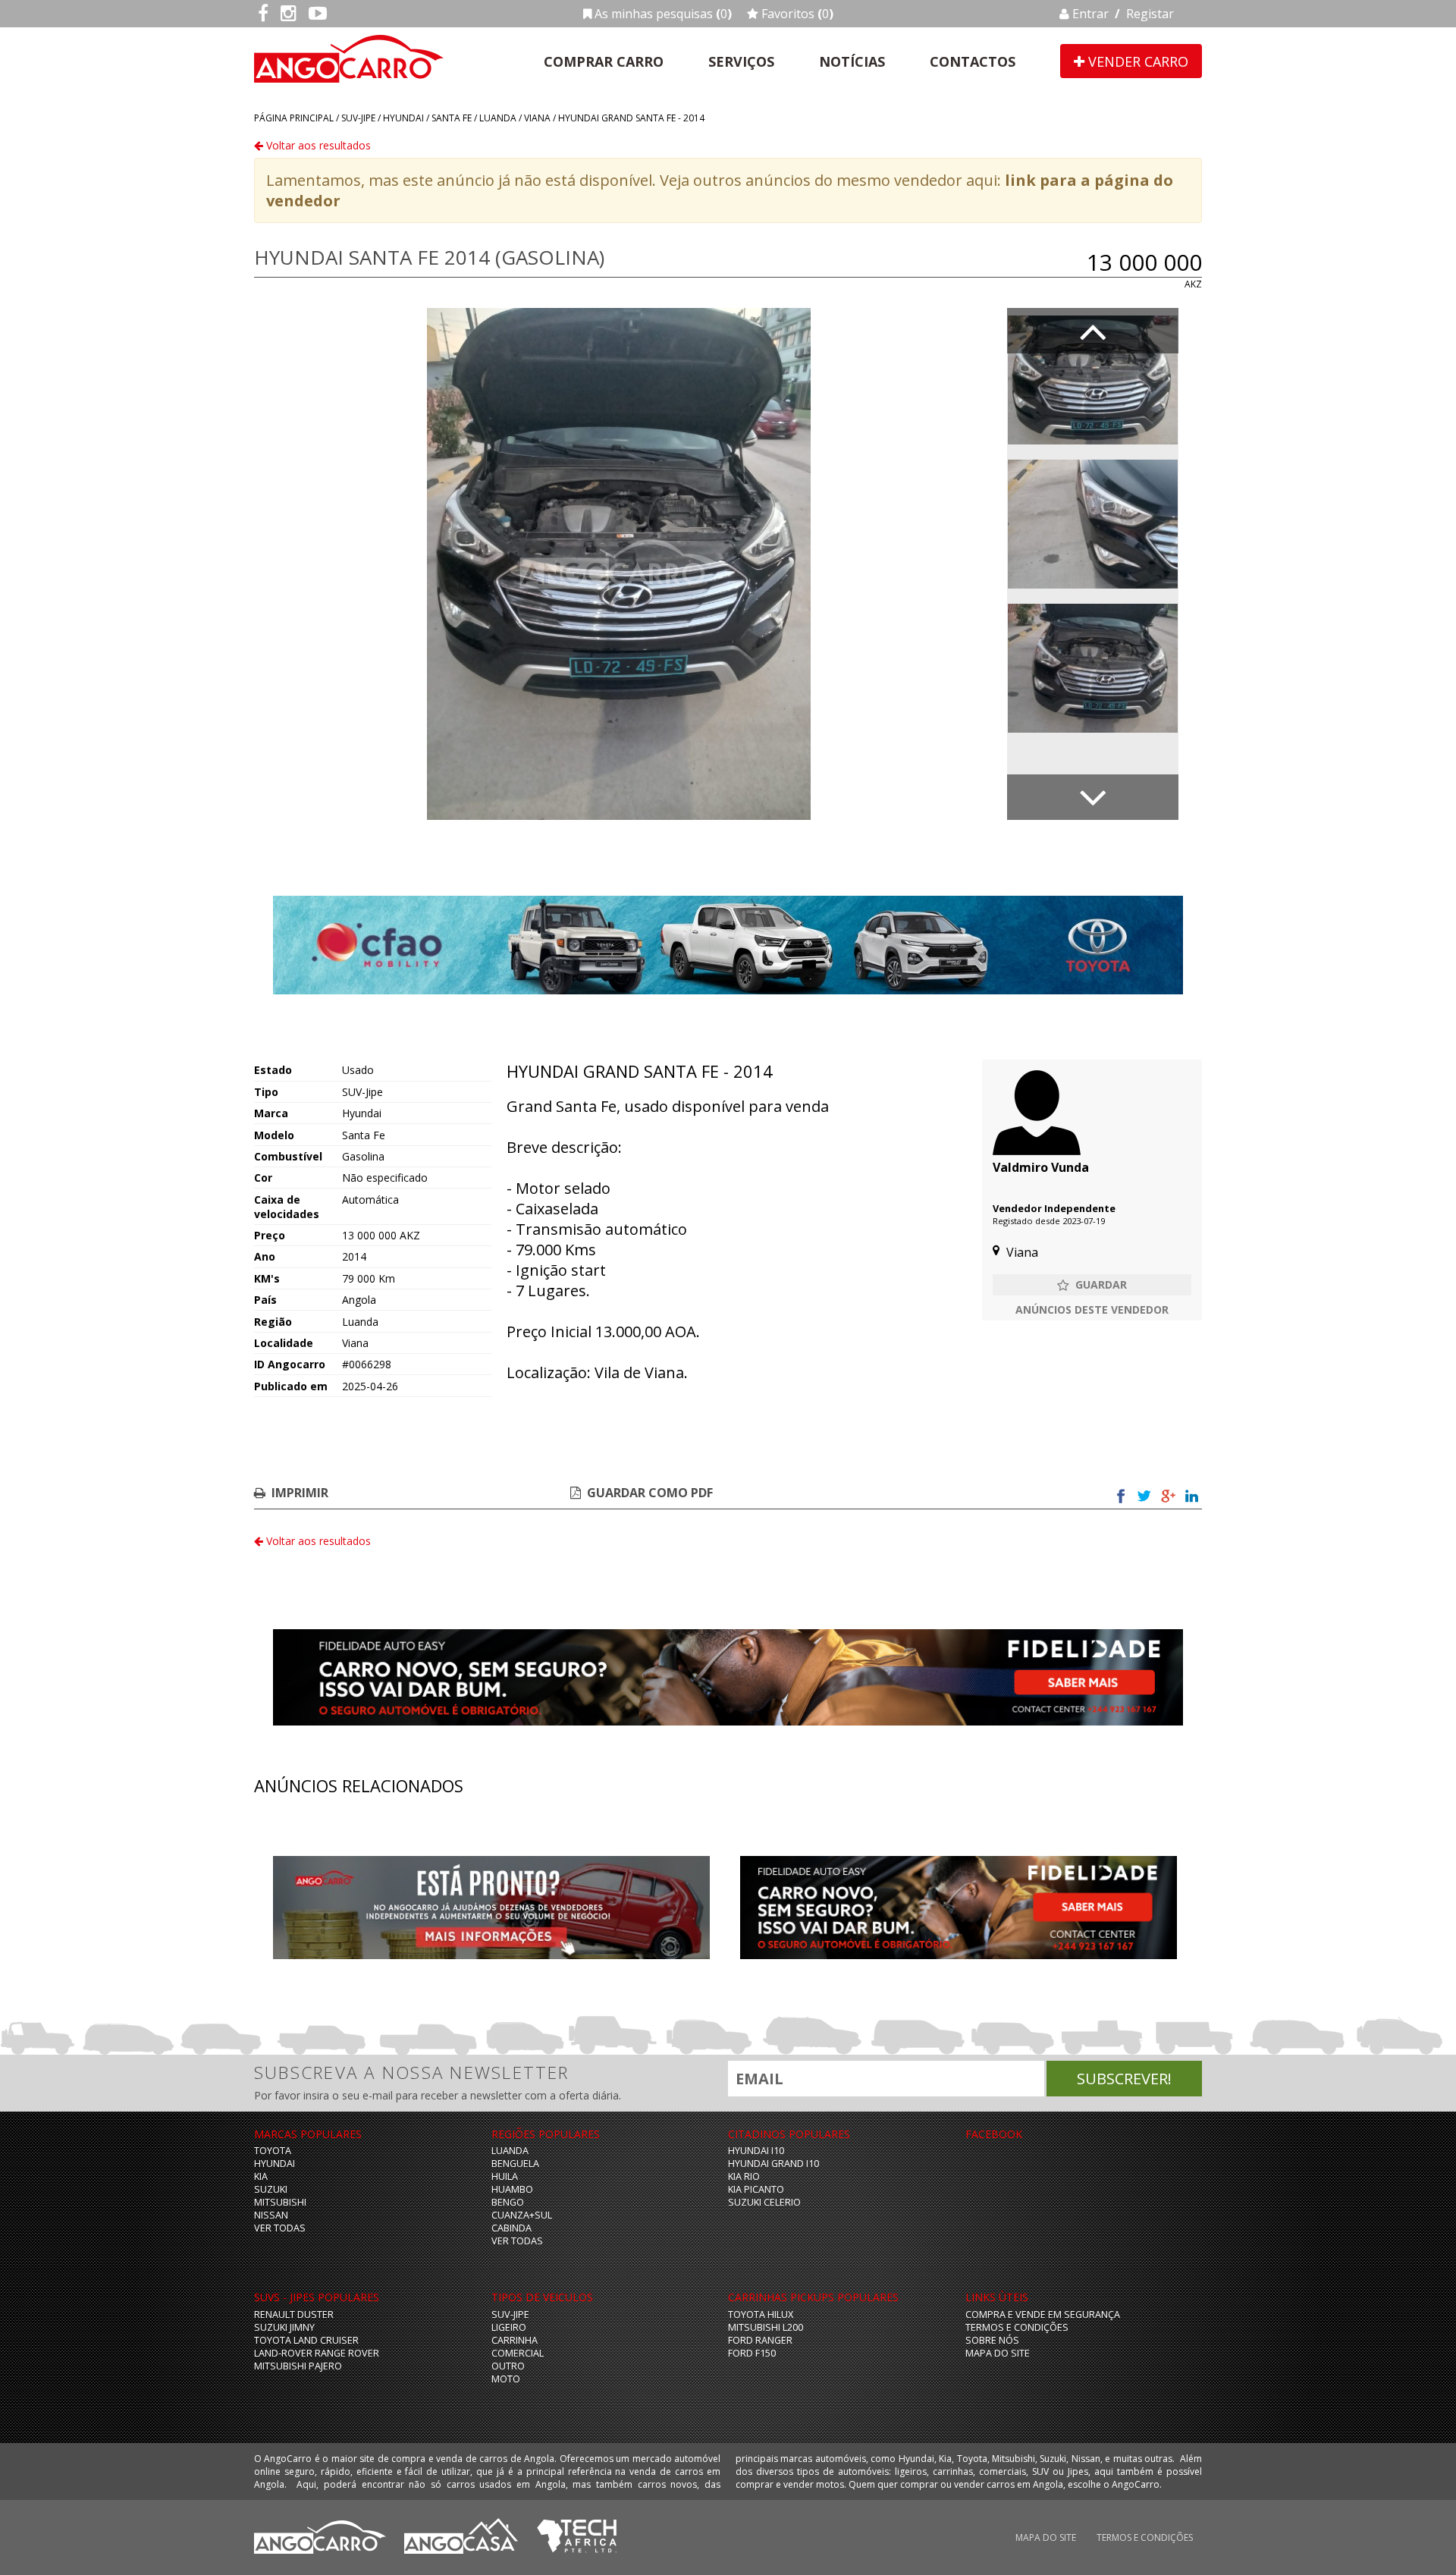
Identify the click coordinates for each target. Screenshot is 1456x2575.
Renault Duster (294, 2314)
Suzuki (271, 2189)
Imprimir (300, 1493)
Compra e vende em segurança (1043, 2314)
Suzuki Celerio (764, 2202)
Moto (506, 2379)
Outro (508, 2366)
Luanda (498, 118)
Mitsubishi (280, 2202)
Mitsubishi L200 (766, 2327)
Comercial (518, 2353)
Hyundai (403, 118)
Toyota (273, 2151)
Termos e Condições (1017, 2327)
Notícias (852, 61)
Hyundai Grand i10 (773, 2164)
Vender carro (1136, 61)
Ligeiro (509, 2327)
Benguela (515, 2164)
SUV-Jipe (358, 118)
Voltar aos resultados (317, 145)
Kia (261, 2176)
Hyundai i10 (756, 2151)
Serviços (741, 61)
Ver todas (280, 2228)
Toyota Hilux (761, 2314)
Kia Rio (744, 2176)
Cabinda (511, 2228)
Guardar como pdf (650, 1493)
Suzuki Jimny (284, 2327)
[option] (619, 564)
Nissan (271, 2215)
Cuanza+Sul (522, 2215)
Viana (537, 118)
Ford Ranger (760, 2340)
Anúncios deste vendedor (1092, 1309)
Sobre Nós (992, 2340)
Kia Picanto (756, 2189)
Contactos (973, 61)
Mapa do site (998, 2353)
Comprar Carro (604, 61)
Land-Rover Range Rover (317, 2353)
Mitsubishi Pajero (298, 2366)
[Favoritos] (1092, 1285)
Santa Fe (452, 118)
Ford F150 (752, 2353)
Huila (505, 2176)
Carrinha (515, 2340)
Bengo (508, 2202)
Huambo (512, 2189)
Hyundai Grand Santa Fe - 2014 (631, 118)
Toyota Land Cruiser (306, 2340)
